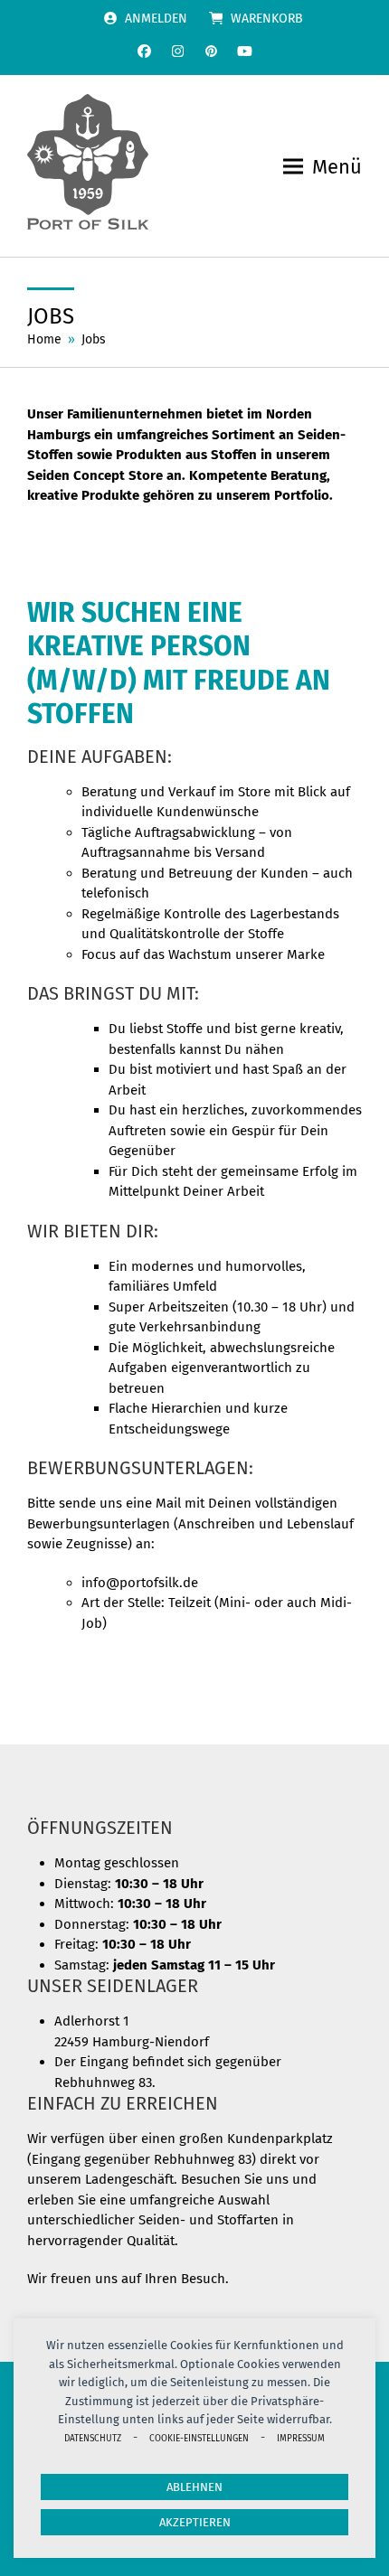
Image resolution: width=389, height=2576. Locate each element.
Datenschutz (93, 2438)
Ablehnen (194, 2487)
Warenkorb (267, 19)
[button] (323, 167)
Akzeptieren (195, 2522)
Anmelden (156, 19)
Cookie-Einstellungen (199, 2438)
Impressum (301, 2438)
